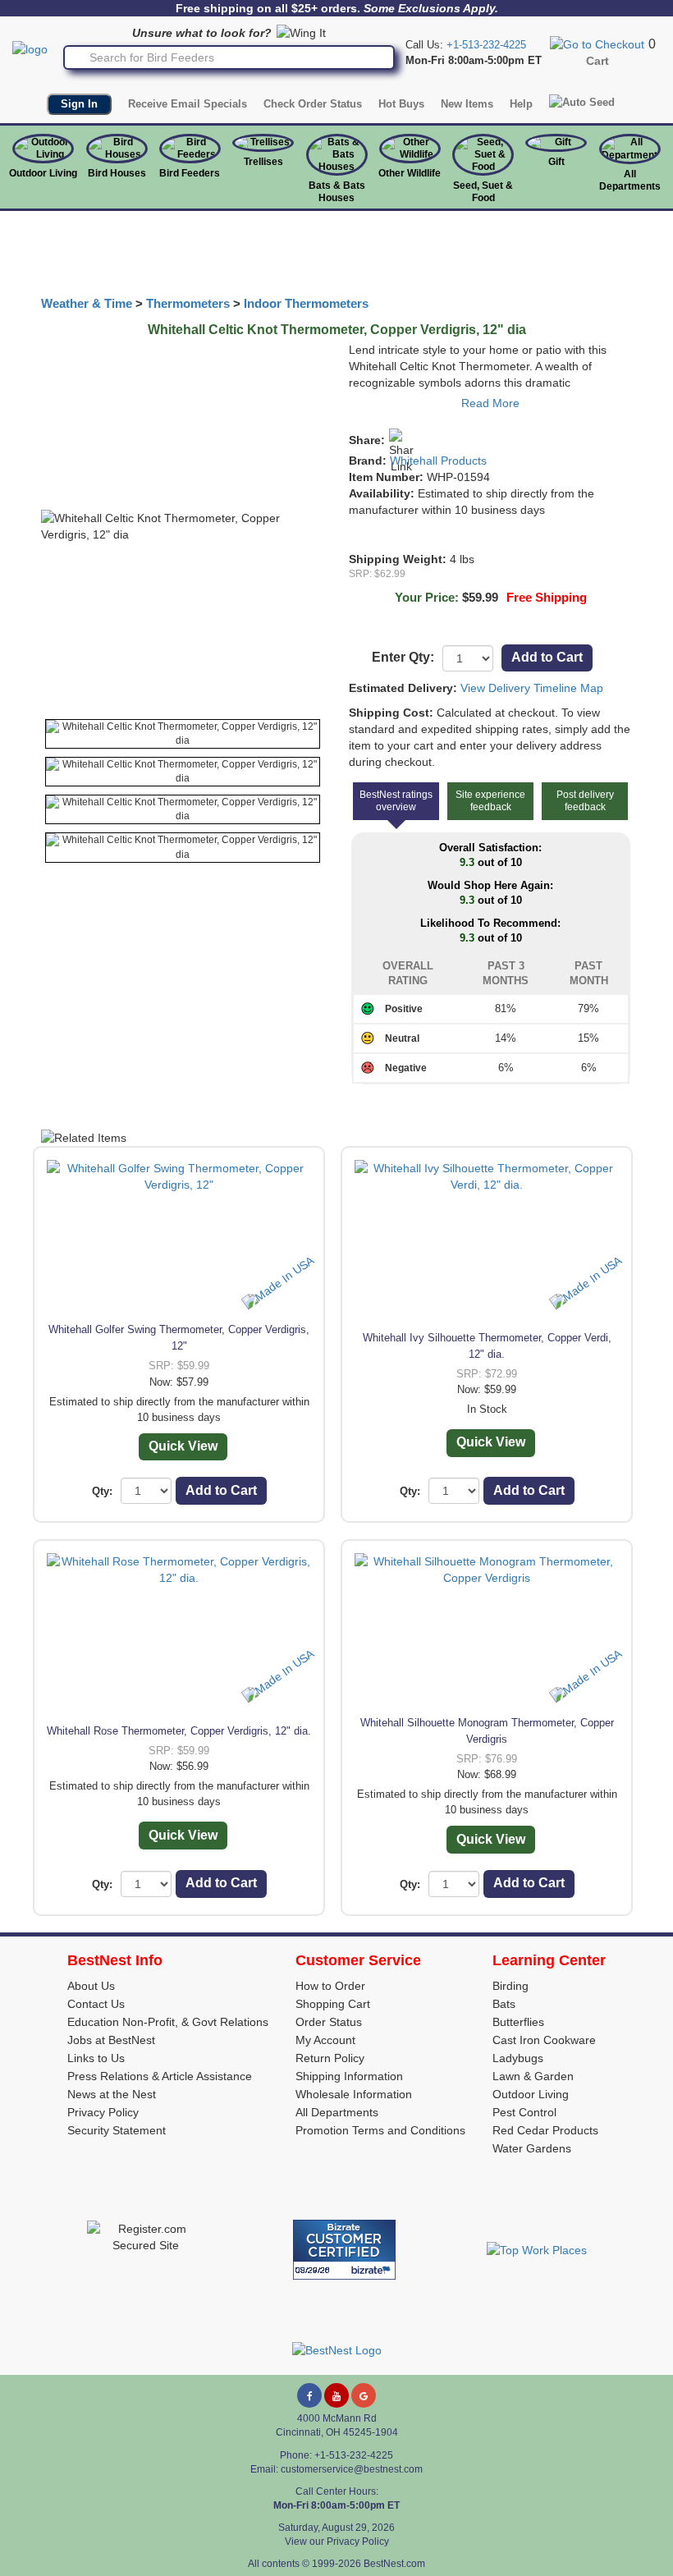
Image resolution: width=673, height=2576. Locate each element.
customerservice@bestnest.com (352, 2469)
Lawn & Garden (533, 2076)
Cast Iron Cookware (544, 2040)
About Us (91, 1986)
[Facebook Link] (309, 2395)
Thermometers (188, 304)
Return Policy (330, 2058)
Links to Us (96, 2058)
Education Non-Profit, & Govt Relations (168, 2022)
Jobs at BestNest (111, 2040)
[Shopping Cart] (597, 44)
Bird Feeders (190, 173)
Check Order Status (313, 104)
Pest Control (524, 2112)
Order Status (329, 2022)
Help (521, 104)
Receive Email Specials (188, 104)
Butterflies (518, 2022)
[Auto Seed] (582, 103)
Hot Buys (401, 104)
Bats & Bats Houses (337, 192)
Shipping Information (349, 2076)
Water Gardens (532, 2148)
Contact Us (96, 2004)
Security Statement (117, 2130)
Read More (490, 403)
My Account (325, 2040)
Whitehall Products (438, 461)
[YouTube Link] (336, 2395)
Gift (556, 162)
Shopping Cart (333, 2004)
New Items (467, 104)
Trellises (263, 162)
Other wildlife (410, 173)
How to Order (330, 1986)
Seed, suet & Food (483, 192)
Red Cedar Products (545, 2130)
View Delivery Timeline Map (532, 688)
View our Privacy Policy (337, 2542)
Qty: (102, 1491)
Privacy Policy (103, 2112)
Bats (504, 2004)
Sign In (79, 104)
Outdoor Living (43, 173)
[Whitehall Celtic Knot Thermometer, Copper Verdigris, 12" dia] (183, 734)
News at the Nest (112, 2094)
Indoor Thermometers (306, 304)
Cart (597, 61)
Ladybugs (518, 2058)
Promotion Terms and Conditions (380, 2130)
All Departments (630, 180)
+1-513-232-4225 (486, 45)
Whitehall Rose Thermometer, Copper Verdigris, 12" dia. (179, 1731)
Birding (510, 1986)
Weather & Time (87, 304)
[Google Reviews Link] (364, 2395)
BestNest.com (394, 2564)
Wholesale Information (354, 2094)
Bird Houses (117, 173)
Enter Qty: (403, 657)
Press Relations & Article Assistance (160, 2076)
